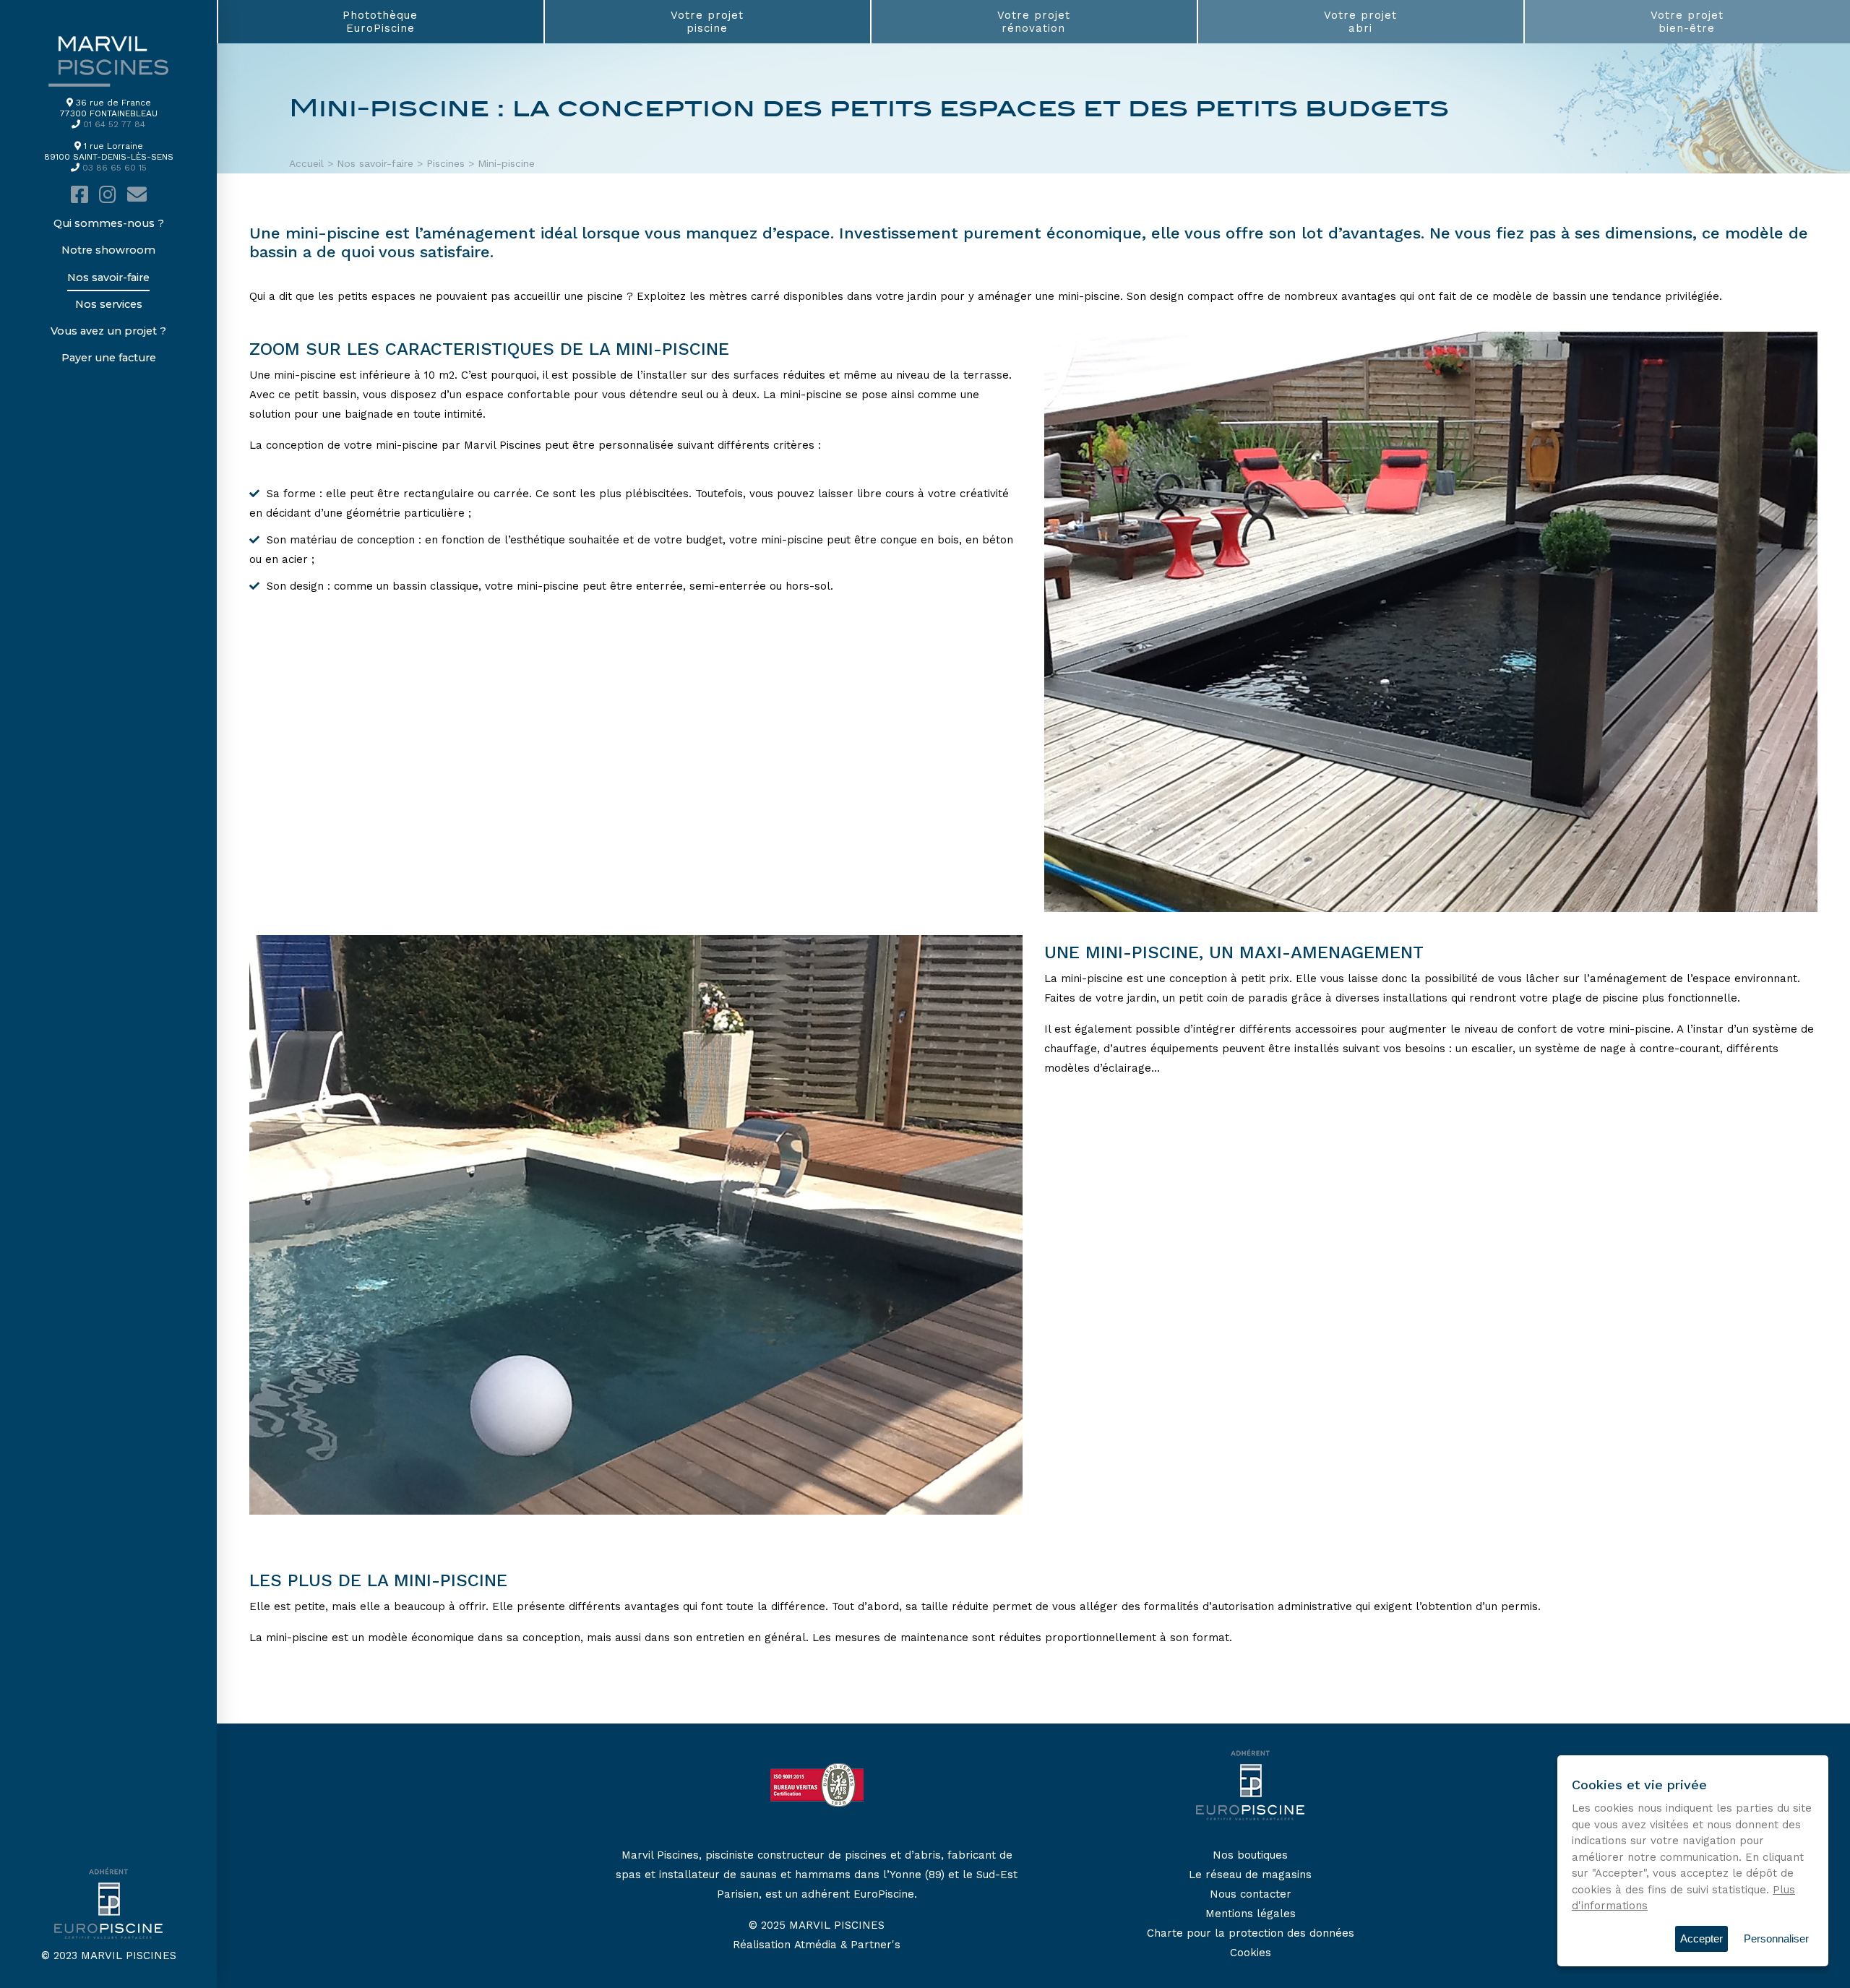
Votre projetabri (1360, 22)
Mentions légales (1251, 1914)
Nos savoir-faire (108, 277)
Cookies (1251, 1953)
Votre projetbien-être (1687, 22)
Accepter (1701, 1938)
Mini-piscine (506, 163)
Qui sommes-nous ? (109, 223)
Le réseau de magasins (1250, 1875)
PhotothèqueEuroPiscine (380, 22)
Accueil (306, 163)
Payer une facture (109, 358)
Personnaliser (1776, 1938)
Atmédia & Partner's (847, 1945)
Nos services (109, 304)
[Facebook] (79, 195)
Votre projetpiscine (707, 22)
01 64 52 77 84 (114, 124)
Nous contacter (1251, 1894)
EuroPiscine (884, 1894)
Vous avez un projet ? (108, 331)
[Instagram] (108, 195)
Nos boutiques (1250, 1855)
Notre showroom (108, 250)
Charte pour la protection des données (1251, 1933)
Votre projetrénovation (1034, 22)
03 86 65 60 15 (115, 168)
